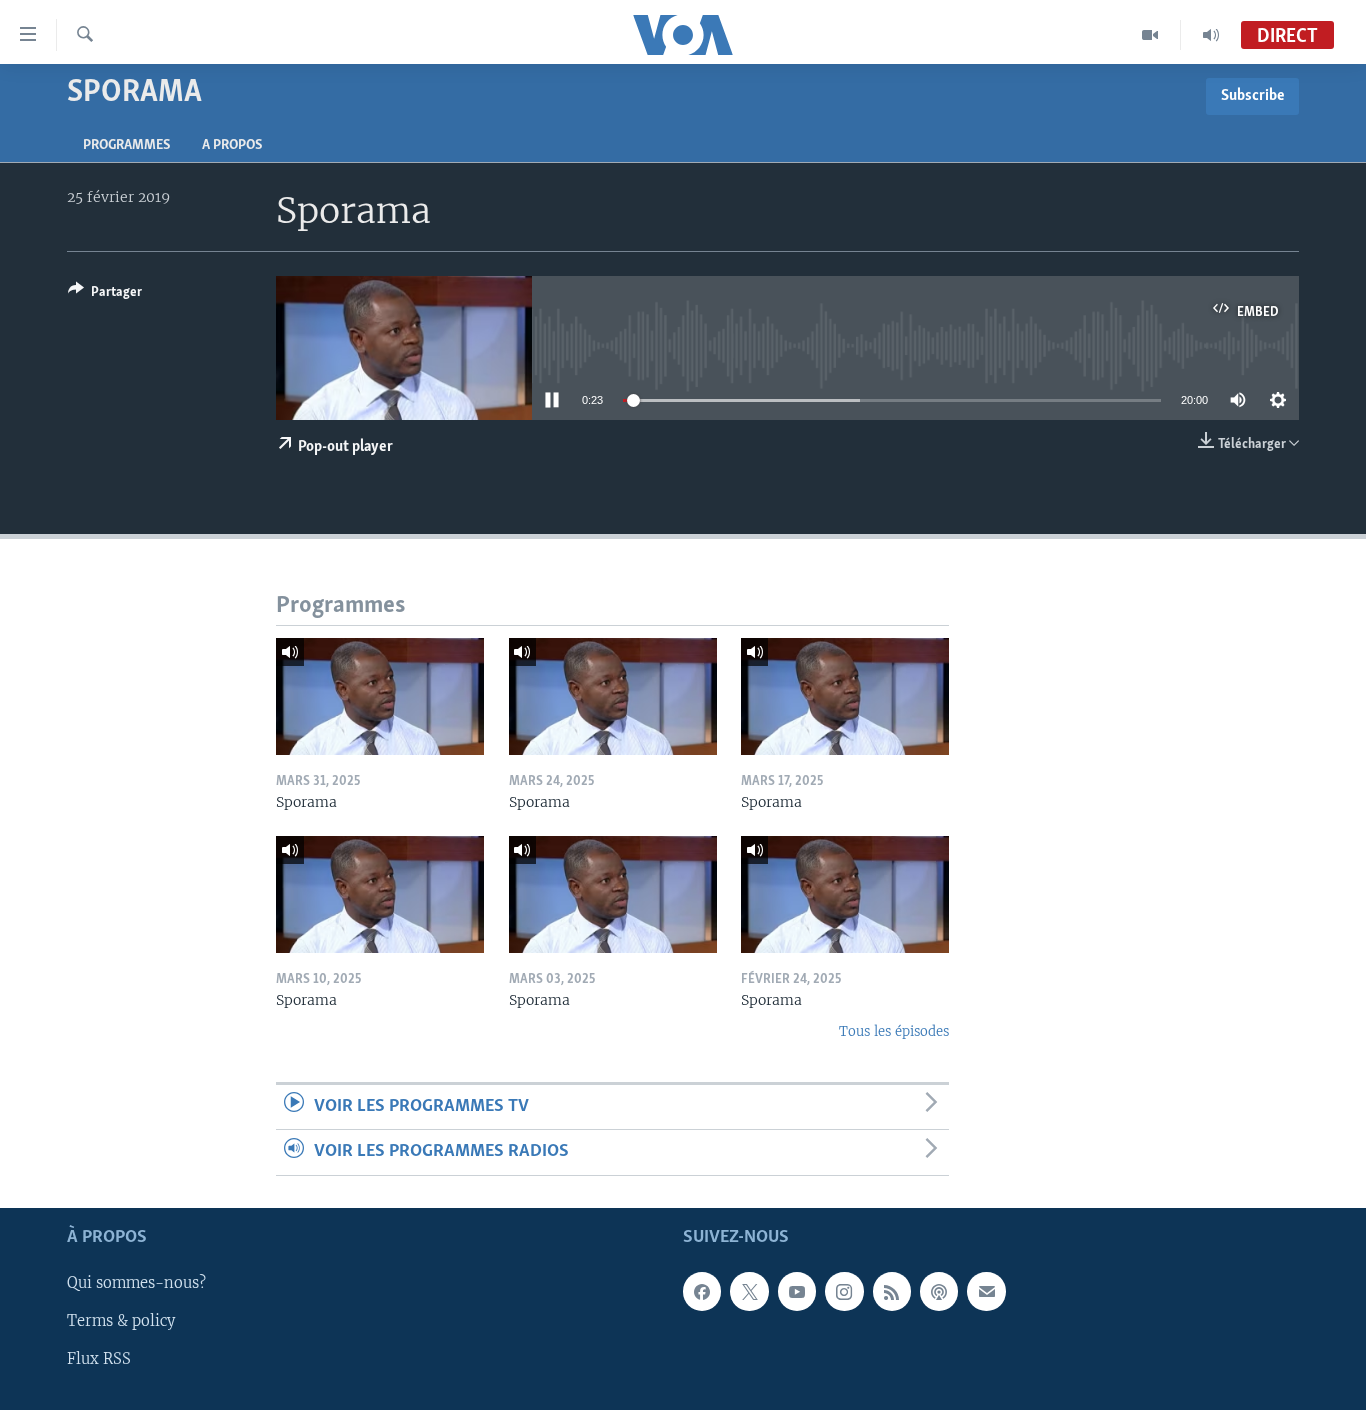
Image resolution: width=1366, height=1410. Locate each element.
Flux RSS (99, 1359)
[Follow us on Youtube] (797, 1291)
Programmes (126, 145)
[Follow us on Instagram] (844, 1291)
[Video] (1150, 35)
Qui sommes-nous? (136, 1283)
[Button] (105, 295)
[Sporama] (380, 696)
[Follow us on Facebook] (702, 1291)
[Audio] (1211, 35)
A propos (232, 145)
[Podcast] (939, 1291)
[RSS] (892, 1291)
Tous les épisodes (894, 1031)
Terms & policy (121, 1321)
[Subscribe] (986, 1291)
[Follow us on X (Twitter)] (749, 1291)
